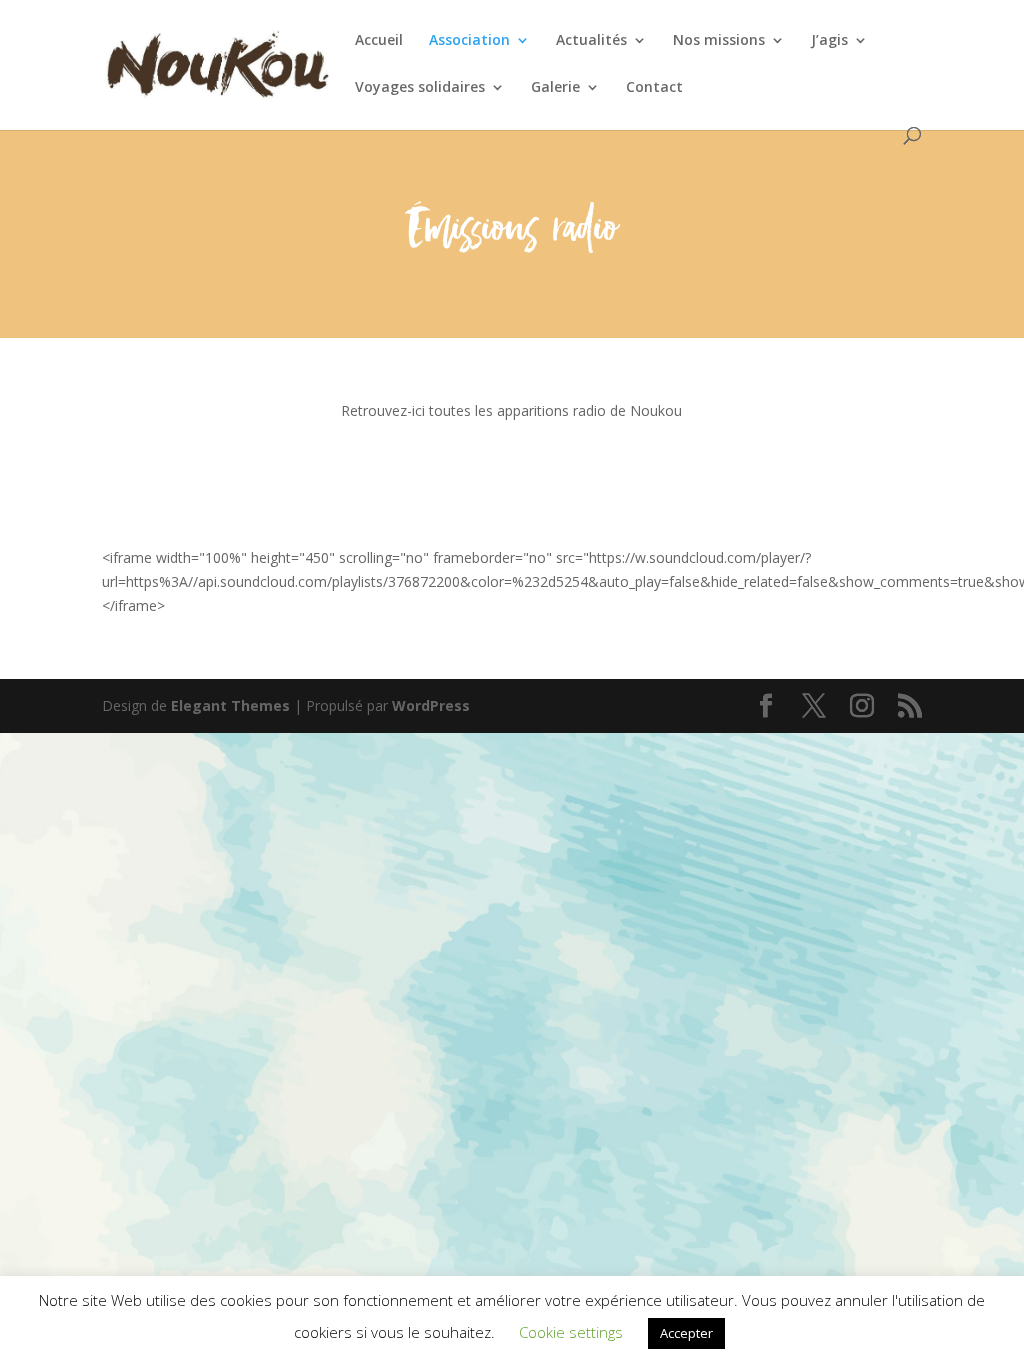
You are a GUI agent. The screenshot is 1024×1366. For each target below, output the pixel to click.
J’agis (829, 41)
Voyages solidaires (420, 88)
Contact (654, 88)
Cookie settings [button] (571, 1332)
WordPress (431, 705)
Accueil (379, 41)
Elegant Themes (230, 705)
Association (469, 41)
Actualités (591, 41)
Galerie (555, 88)
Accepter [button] (686, 1333)
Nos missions (719, 41)
